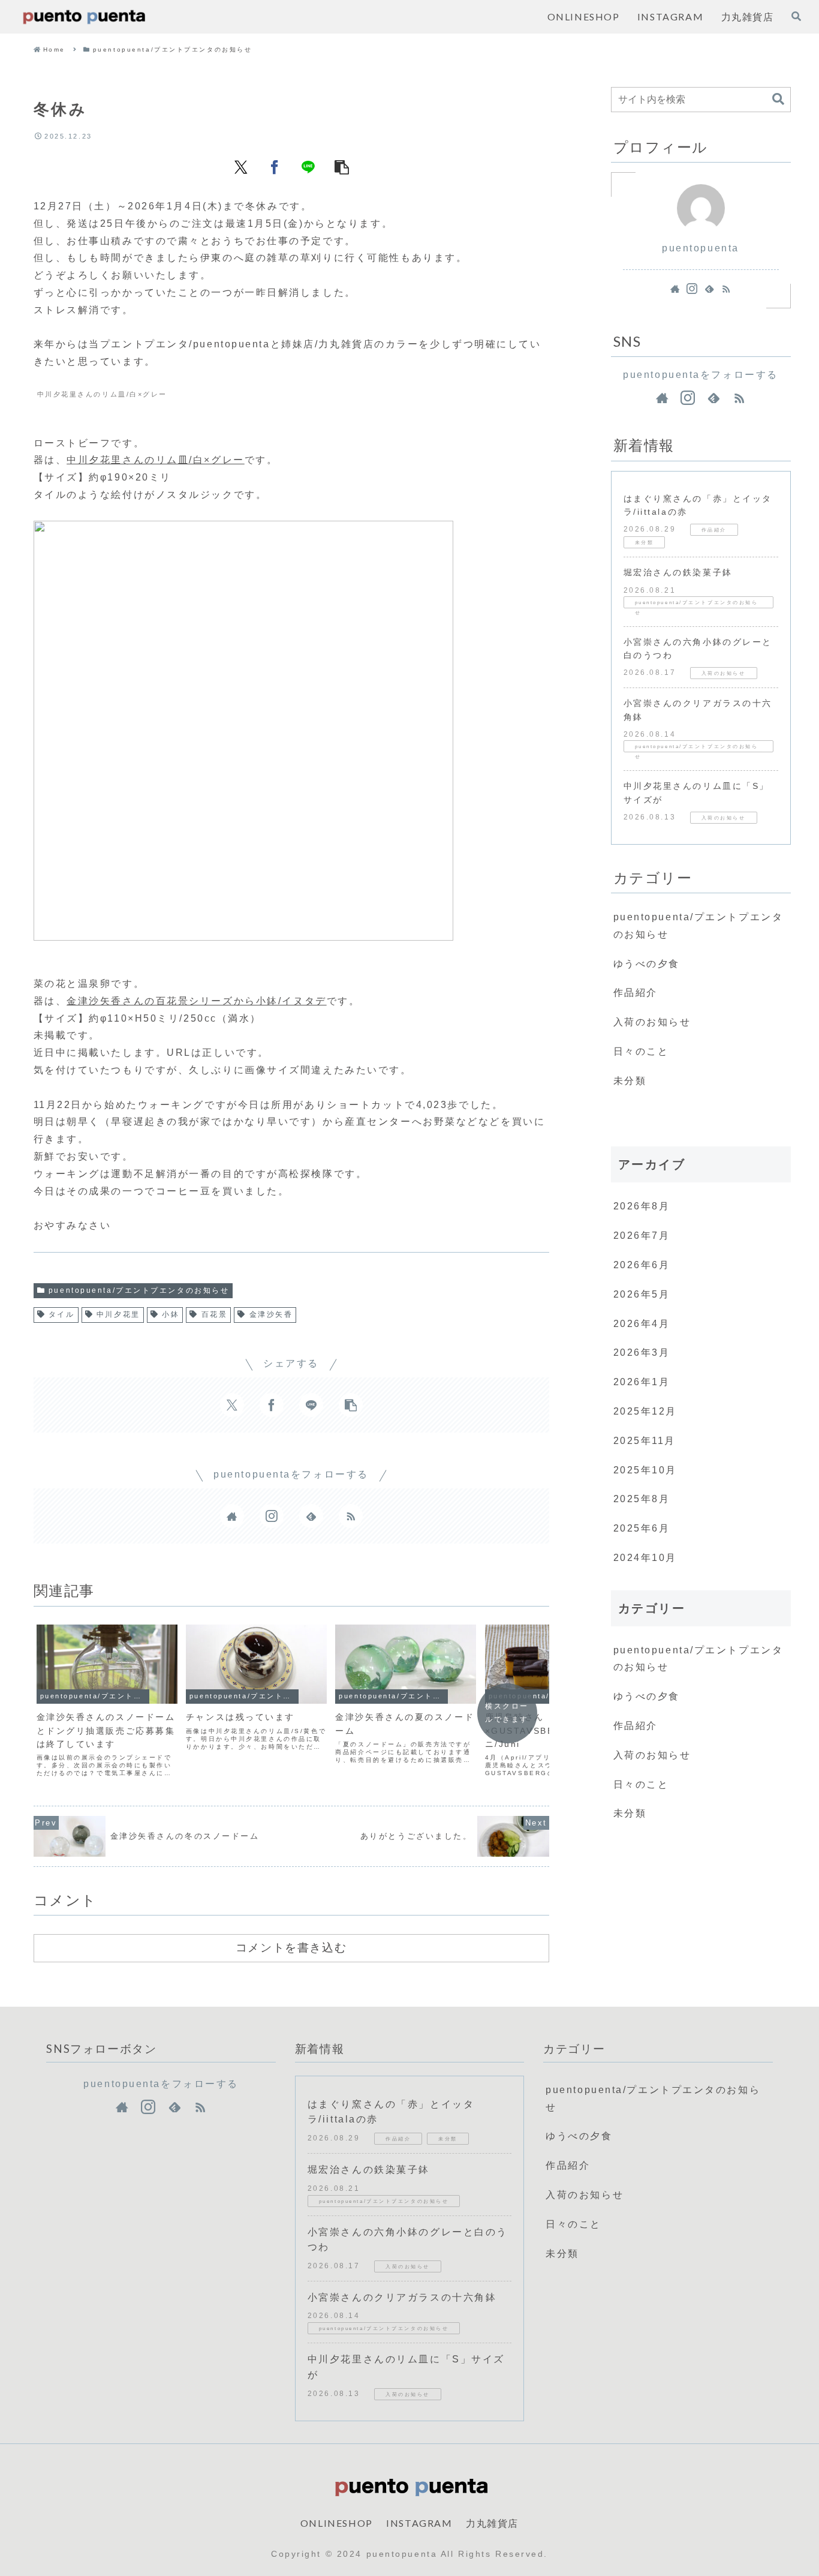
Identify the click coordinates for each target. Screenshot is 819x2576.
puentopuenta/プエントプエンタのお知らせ (139, 1290)
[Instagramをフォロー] (272, 1516)
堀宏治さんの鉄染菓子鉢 (678, 572)
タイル (62, 1314)
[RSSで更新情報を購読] (351, 1516)
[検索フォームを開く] (796, 16)
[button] (342, 167)
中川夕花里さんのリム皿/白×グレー (156, 460)
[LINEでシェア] (308, 167)
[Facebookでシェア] (275, 167)
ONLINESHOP (337, 2523)
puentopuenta (701, 248)
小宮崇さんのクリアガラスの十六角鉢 (402, 2297)
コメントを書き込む (291, 1947)
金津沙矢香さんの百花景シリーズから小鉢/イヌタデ (196, 1001)
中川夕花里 (118, 1314)
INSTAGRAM (419, 2523)
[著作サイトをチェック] (232, 1516)
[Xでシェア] (241, 167)
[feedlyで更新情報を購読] (311, 1516)
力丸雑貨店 (492, 2523)
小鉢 (171, 1314)
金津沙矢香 (271, 1314)
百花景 (215, 1314)
